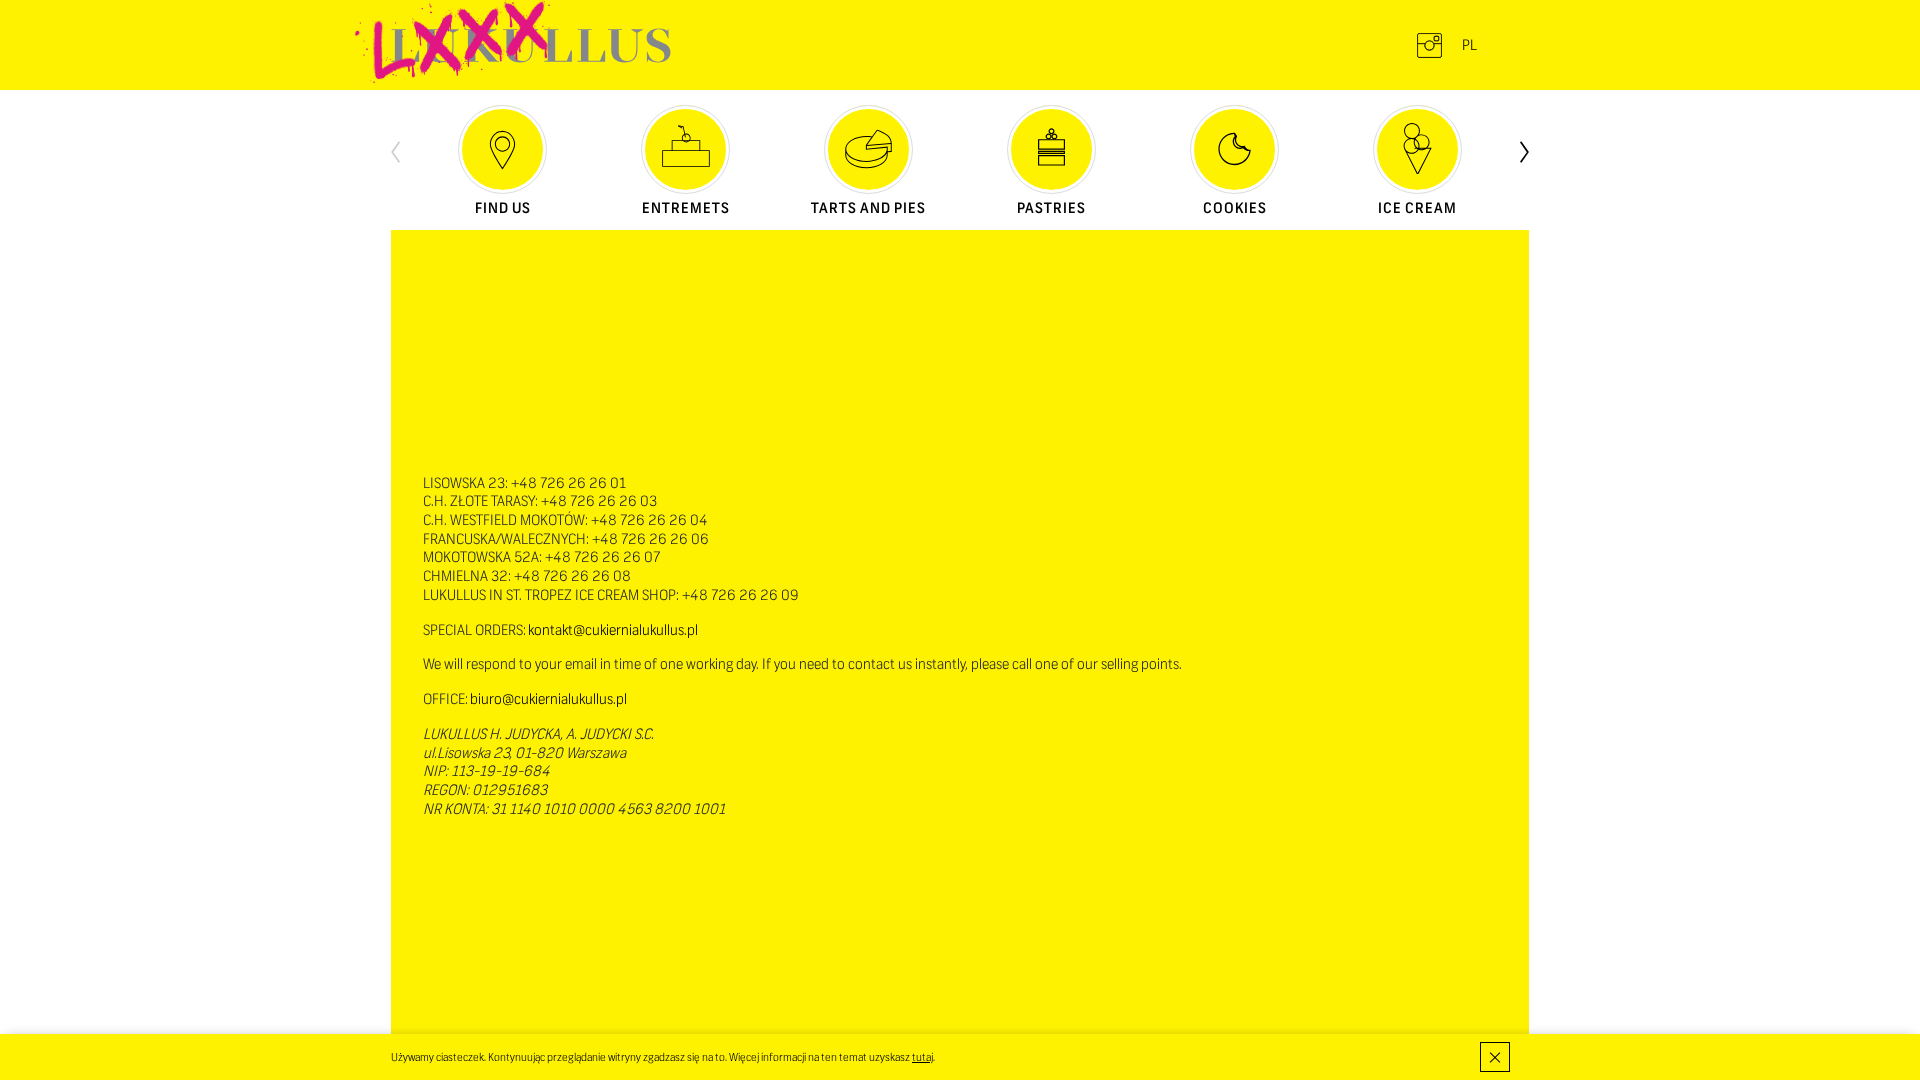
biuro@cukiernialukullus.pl (548, 699)
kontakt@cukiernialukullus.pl (613, 630)
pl (1469, 45)
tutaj (922, 1057)
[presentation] (395, 150)
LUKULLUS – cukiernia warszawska (531, 45)
